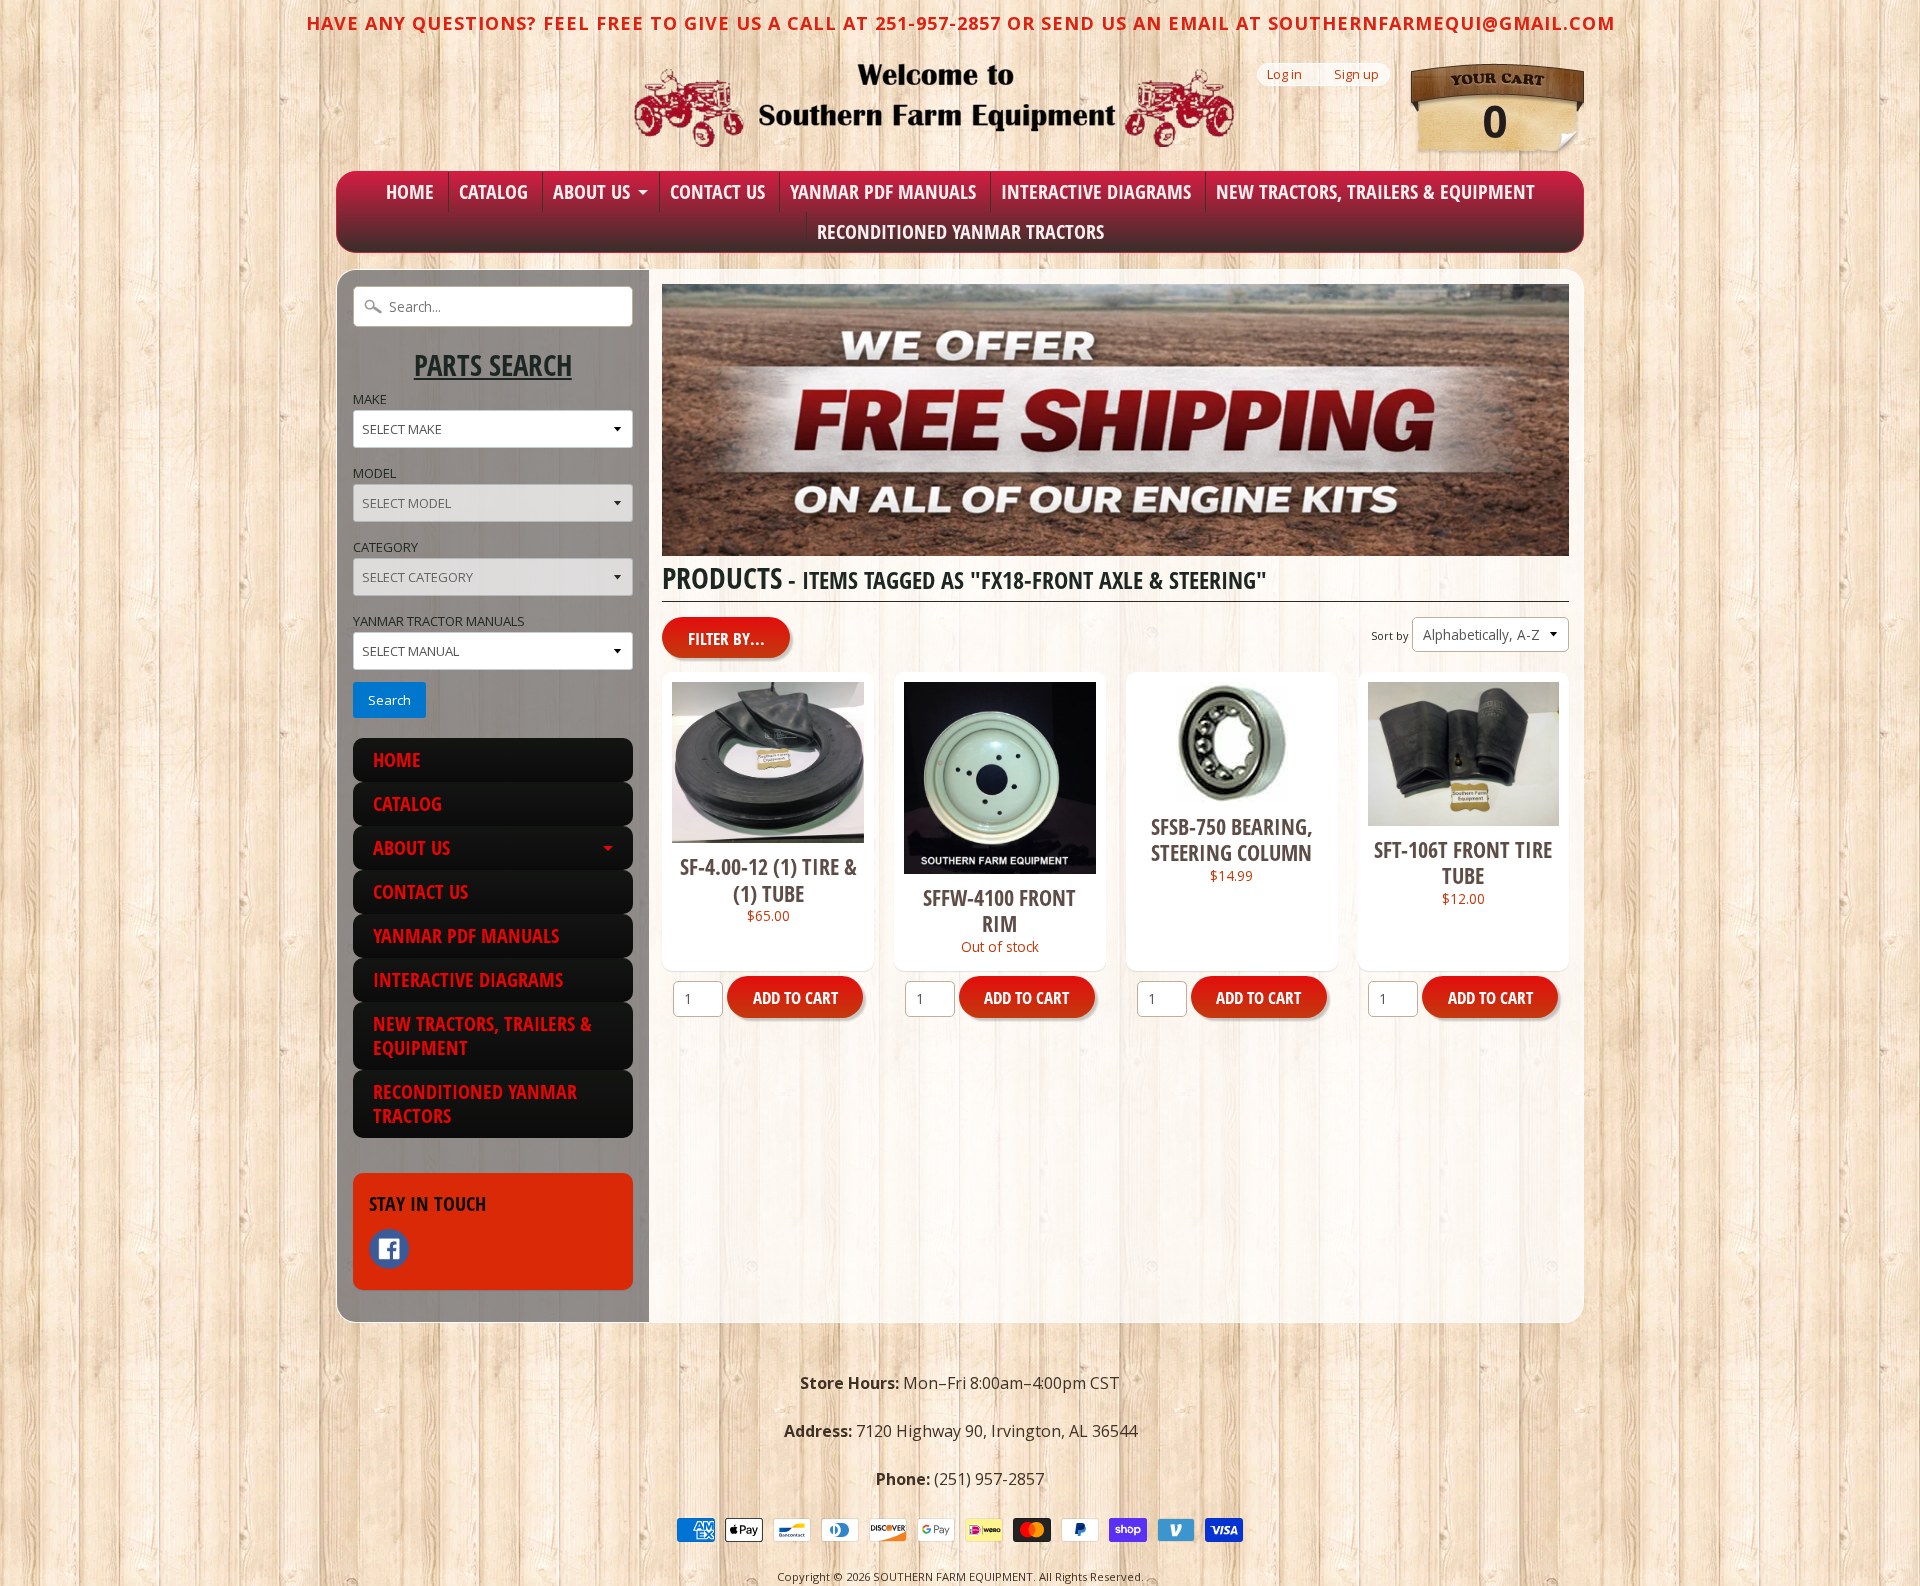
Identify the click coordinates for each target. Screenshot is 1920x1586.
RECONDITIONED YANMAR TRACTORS (960, 231)
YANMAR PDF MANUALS (883, 191)
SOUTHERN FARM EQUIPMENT (953, 1576)
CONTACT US (717, 191)
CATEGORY (385, 547)
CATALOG (493, 191)
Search (389, 700)
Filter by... (726, 638)
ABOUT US (591, 191)
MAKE (370, 399)
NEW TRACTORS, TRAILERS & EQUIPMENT (1375, 191)
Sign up (1356, 74)
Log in (1284, 74)
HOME (410, 191)
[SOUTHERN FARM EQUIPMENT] (934, 105)
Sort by (1389, 635)
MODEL (374, 473)
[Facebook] (389, 1249)
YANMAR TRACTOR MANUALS (439, 621)
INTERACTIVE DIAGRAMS (1096, 191)
